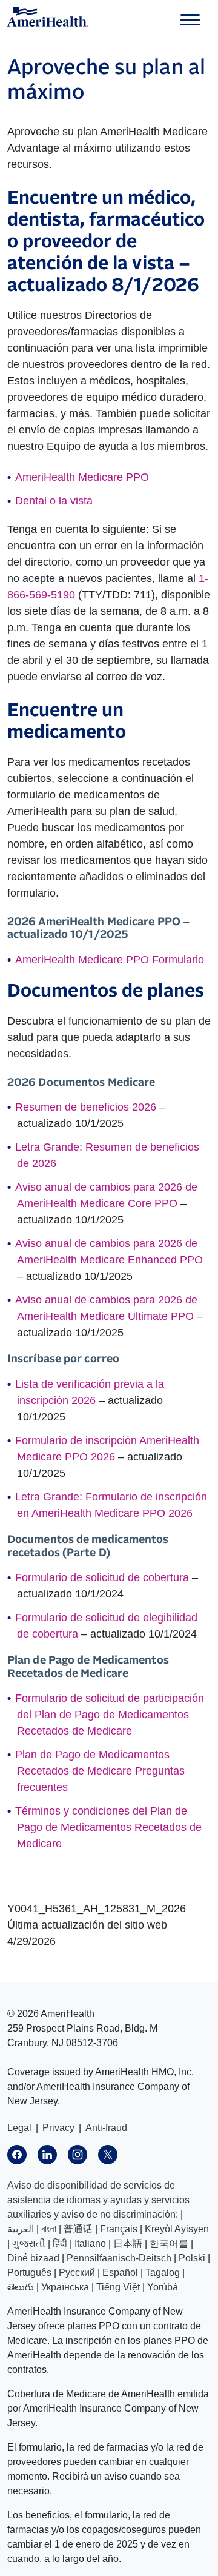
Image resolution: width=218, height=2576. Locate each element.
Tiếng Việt (118, 2287)
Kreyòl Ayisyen (177, 2229)
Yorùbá (163, 2287)
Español (120, 2273)
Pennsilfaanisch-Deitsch (119, 2258)
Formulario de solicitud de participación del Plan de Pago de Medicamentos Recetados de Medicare (110, 1715)
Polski (192, 2258)
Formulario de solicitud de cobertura (102, 1577)
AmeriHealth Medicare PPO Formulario (110, 960)
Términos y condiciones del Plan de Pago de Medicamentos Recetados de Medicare (108, 1827)
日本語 (128, 2243)
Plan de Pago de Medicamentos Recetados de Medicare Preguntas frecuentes (100, 1771)
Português (29, 2273)
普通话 (78, 2229)
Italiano (90, 2243)
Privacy (58, 2128)
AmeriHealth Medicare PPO (82, 477)
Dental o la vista (54, 501)
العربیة (21, 2229)
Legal (19, 2128)
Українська (65, 2287)
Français (119, 2229)
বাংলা (49, 2229)
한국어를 (169, 2243)
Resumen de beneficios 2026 (86, 1107)
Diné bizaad (33, 2258)
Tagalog (163, 2273)
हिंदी (60, 2243)
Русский (77, 2273)
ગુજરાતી (29, 2243)
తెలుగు (21, 2287)
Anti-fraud (106, 2128)
